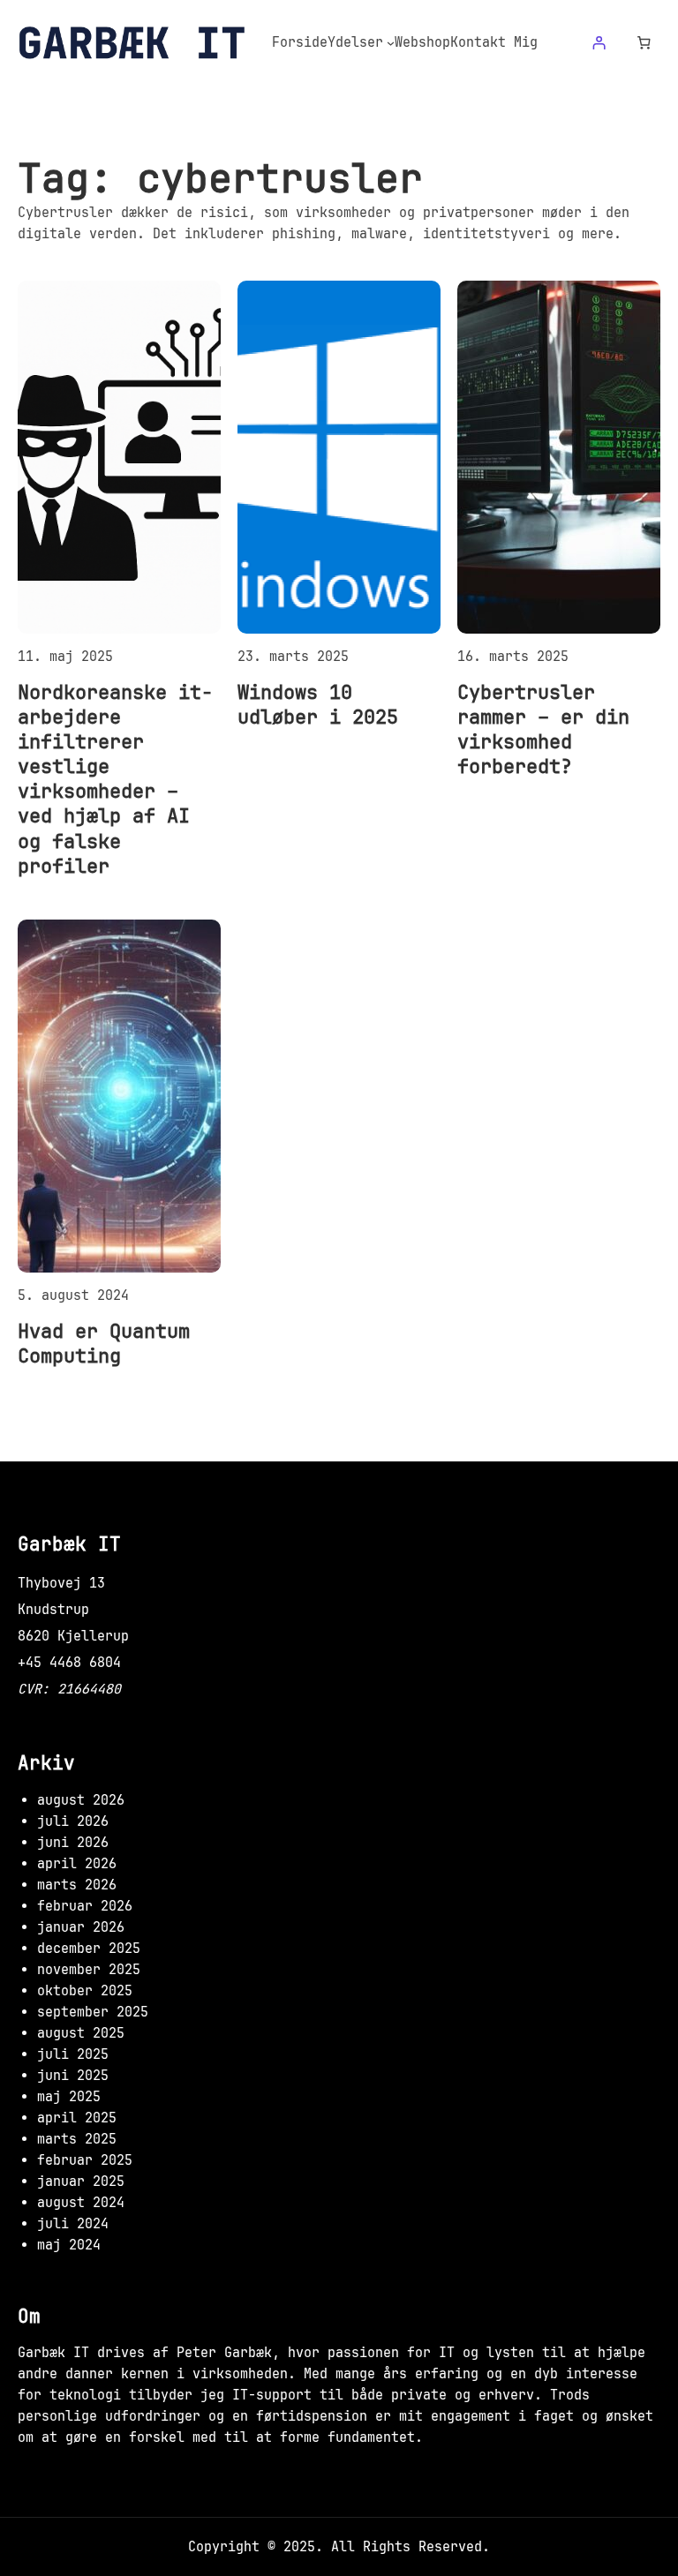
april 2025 (77, 2118)
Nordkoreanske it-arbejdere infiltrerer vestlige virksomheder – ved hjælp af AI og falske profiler (115, 779)
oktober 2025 (85, 1991)
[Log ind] (599, 43)
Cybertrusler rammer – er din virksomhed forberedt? (543, 729)
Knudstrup (53, 1610)
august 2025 (81, 2033)
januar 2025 (81, 2182)
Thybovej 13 (61, 1583)
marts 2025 (77, 2139)
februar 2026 (85, 1906)
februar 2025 (85, 2160)
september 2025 (93, 2012)
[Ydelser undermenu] (391, 43)
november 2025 (89, 1970)
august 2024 (81, 2203)
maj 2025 (69, 2097)
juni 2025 (73, 2076)
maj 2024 (69, 2245)
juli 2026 (73, 1821)
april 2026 (77, 1864)
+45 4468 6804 (69, 1663)
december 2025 (89, 1949)
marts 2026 (77, 1885)
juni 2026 (73, 1843)
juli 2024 (73, 2224)
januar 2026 (81, 1927)
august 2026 (81, 1800)
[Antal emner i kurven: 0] (644, 43)
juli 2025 (73, 2054)
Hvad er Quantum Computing (104, 1343)
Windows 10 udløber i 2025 (318, 704)
